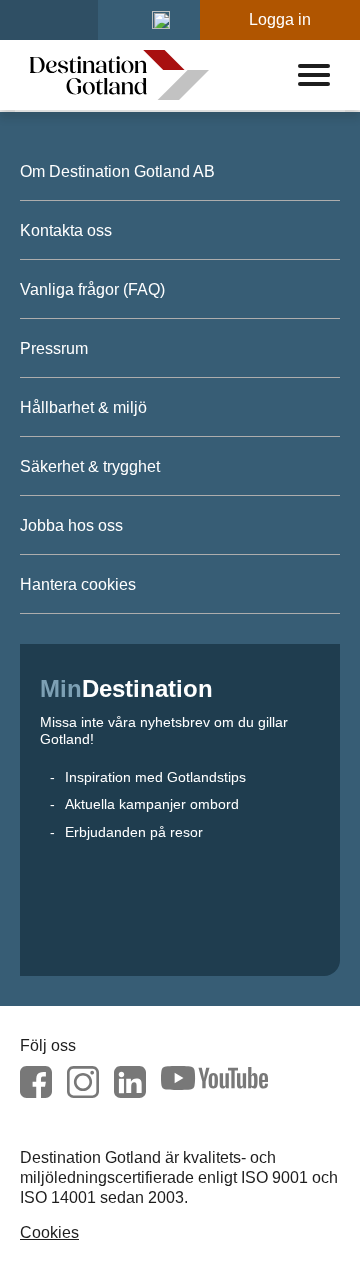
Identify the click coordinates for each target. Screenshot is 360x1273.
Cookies (49, 1232)
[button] (161, 20)
